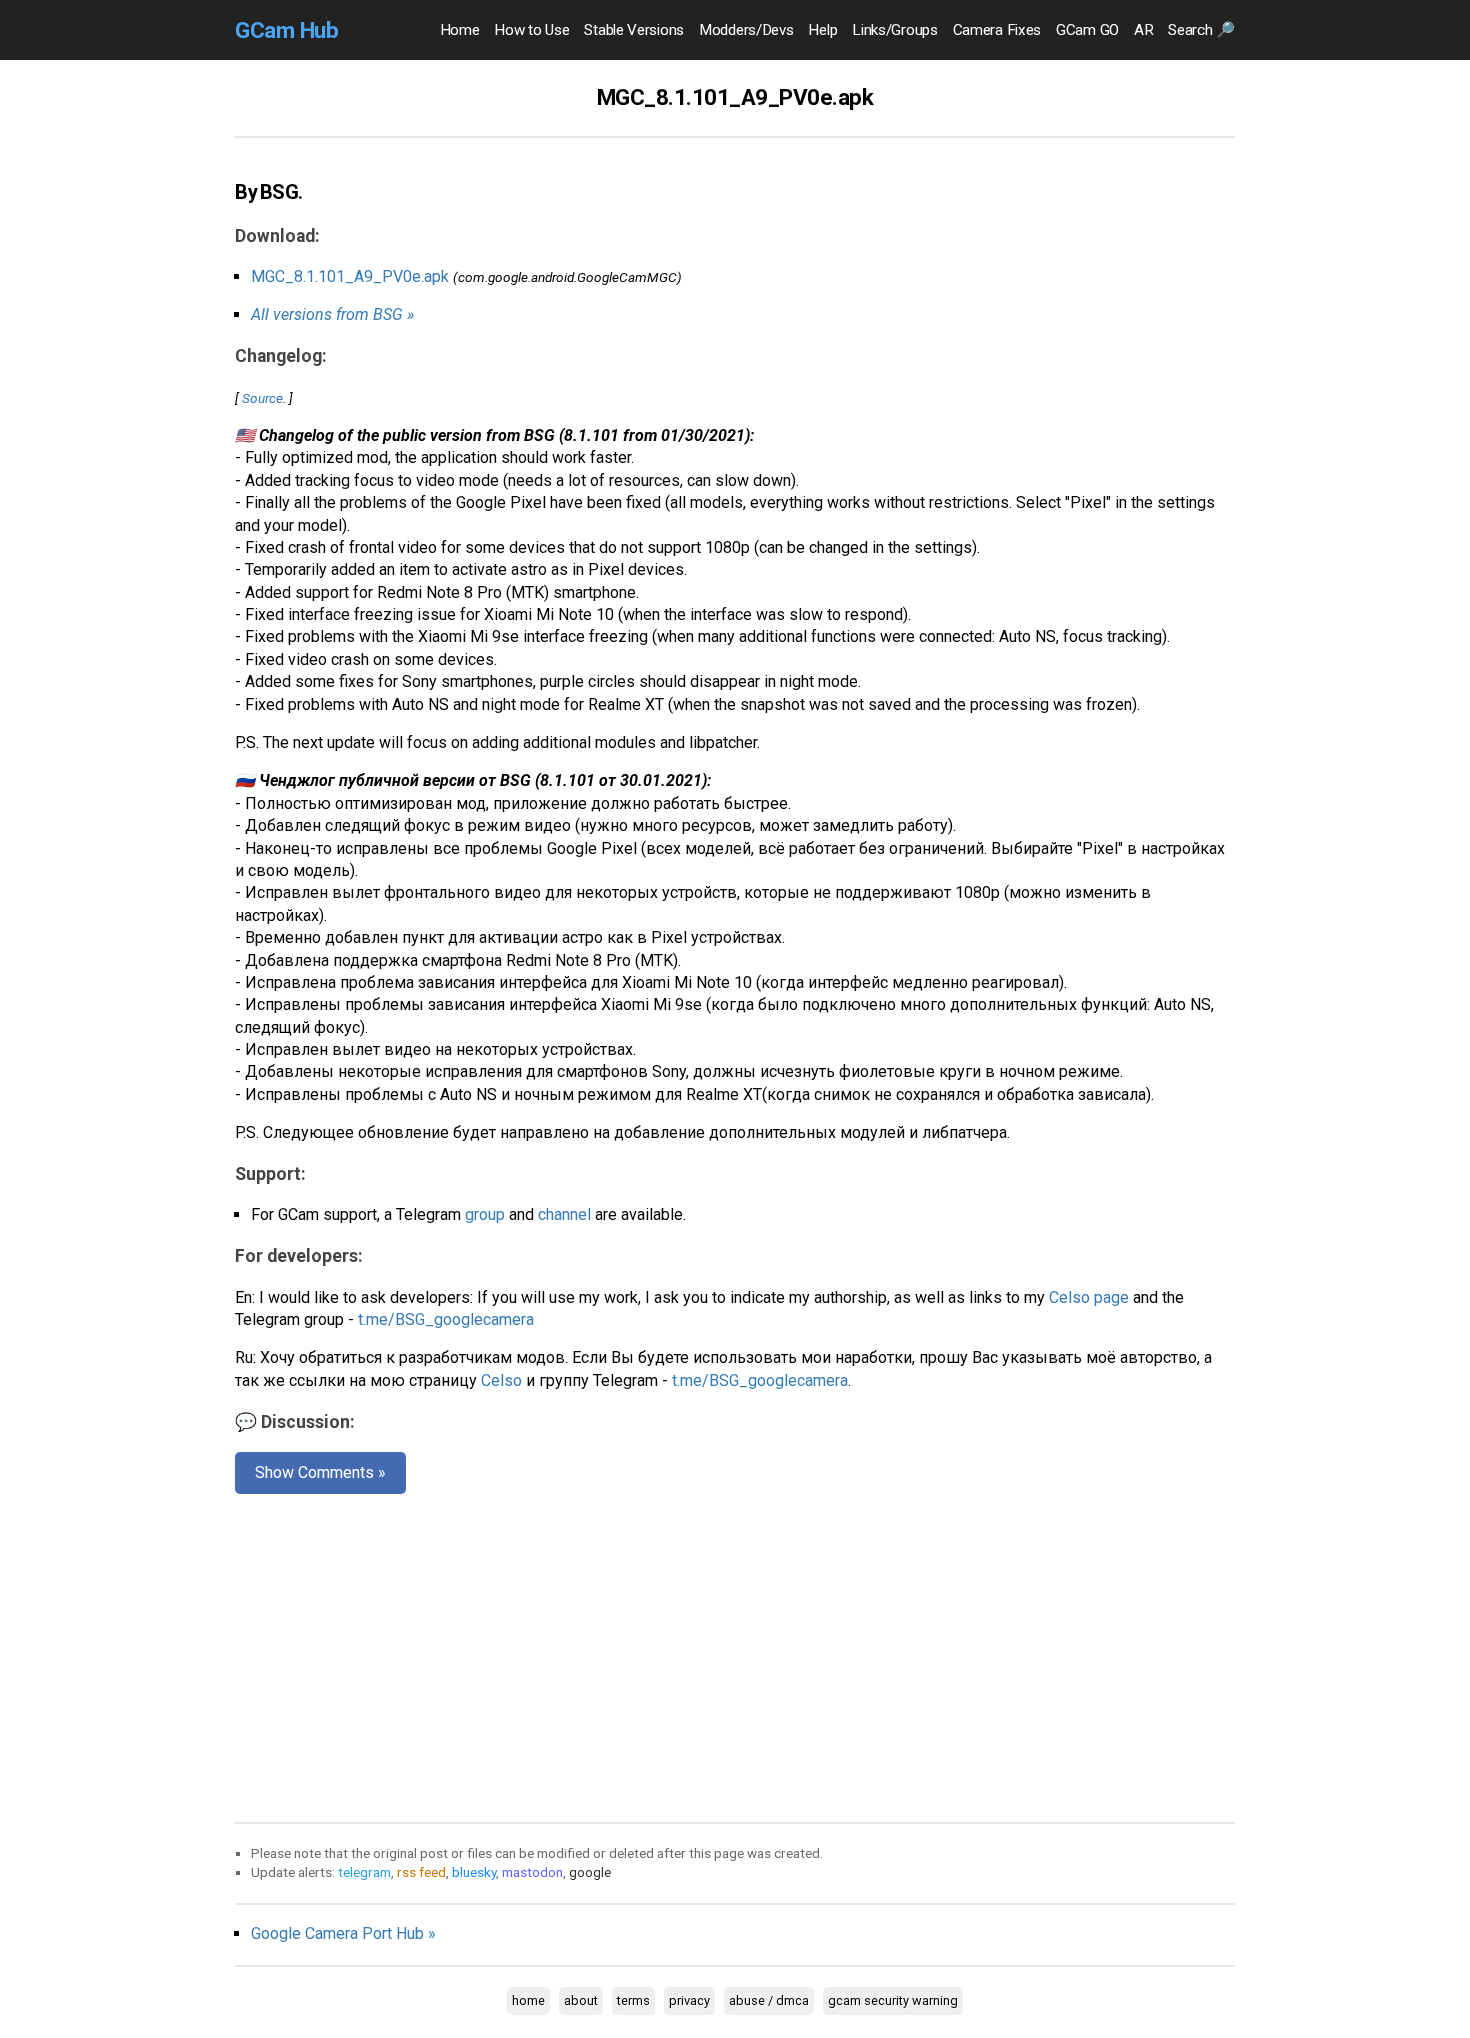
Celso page (1089, 1297)
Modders (746, 30)
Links (894, 30)
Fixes (997, 30)
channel (564, 1214)
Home (460, 30)
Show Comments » (320, 1472)
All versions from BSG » (332, 314)
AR (1143, 30)
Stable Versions (634, 30)
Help (822, 30)
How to (531, 30)
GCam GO (1087, 30)
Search (1201, 30)
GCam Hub (286, 30)
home (528, 2000)
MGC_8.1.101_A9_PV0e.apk (350, 276)
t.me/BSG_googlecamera (446, 1319)
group (485, 1214)
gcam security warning (893, 2000)
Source (262, 398)
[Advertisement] (735, 1654)
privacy (689, 2000)
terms (633, 2000)
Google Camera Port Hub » (343, 1933)
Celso (501, 1380)
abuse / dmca (769, 2000)
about (581, 2000)
